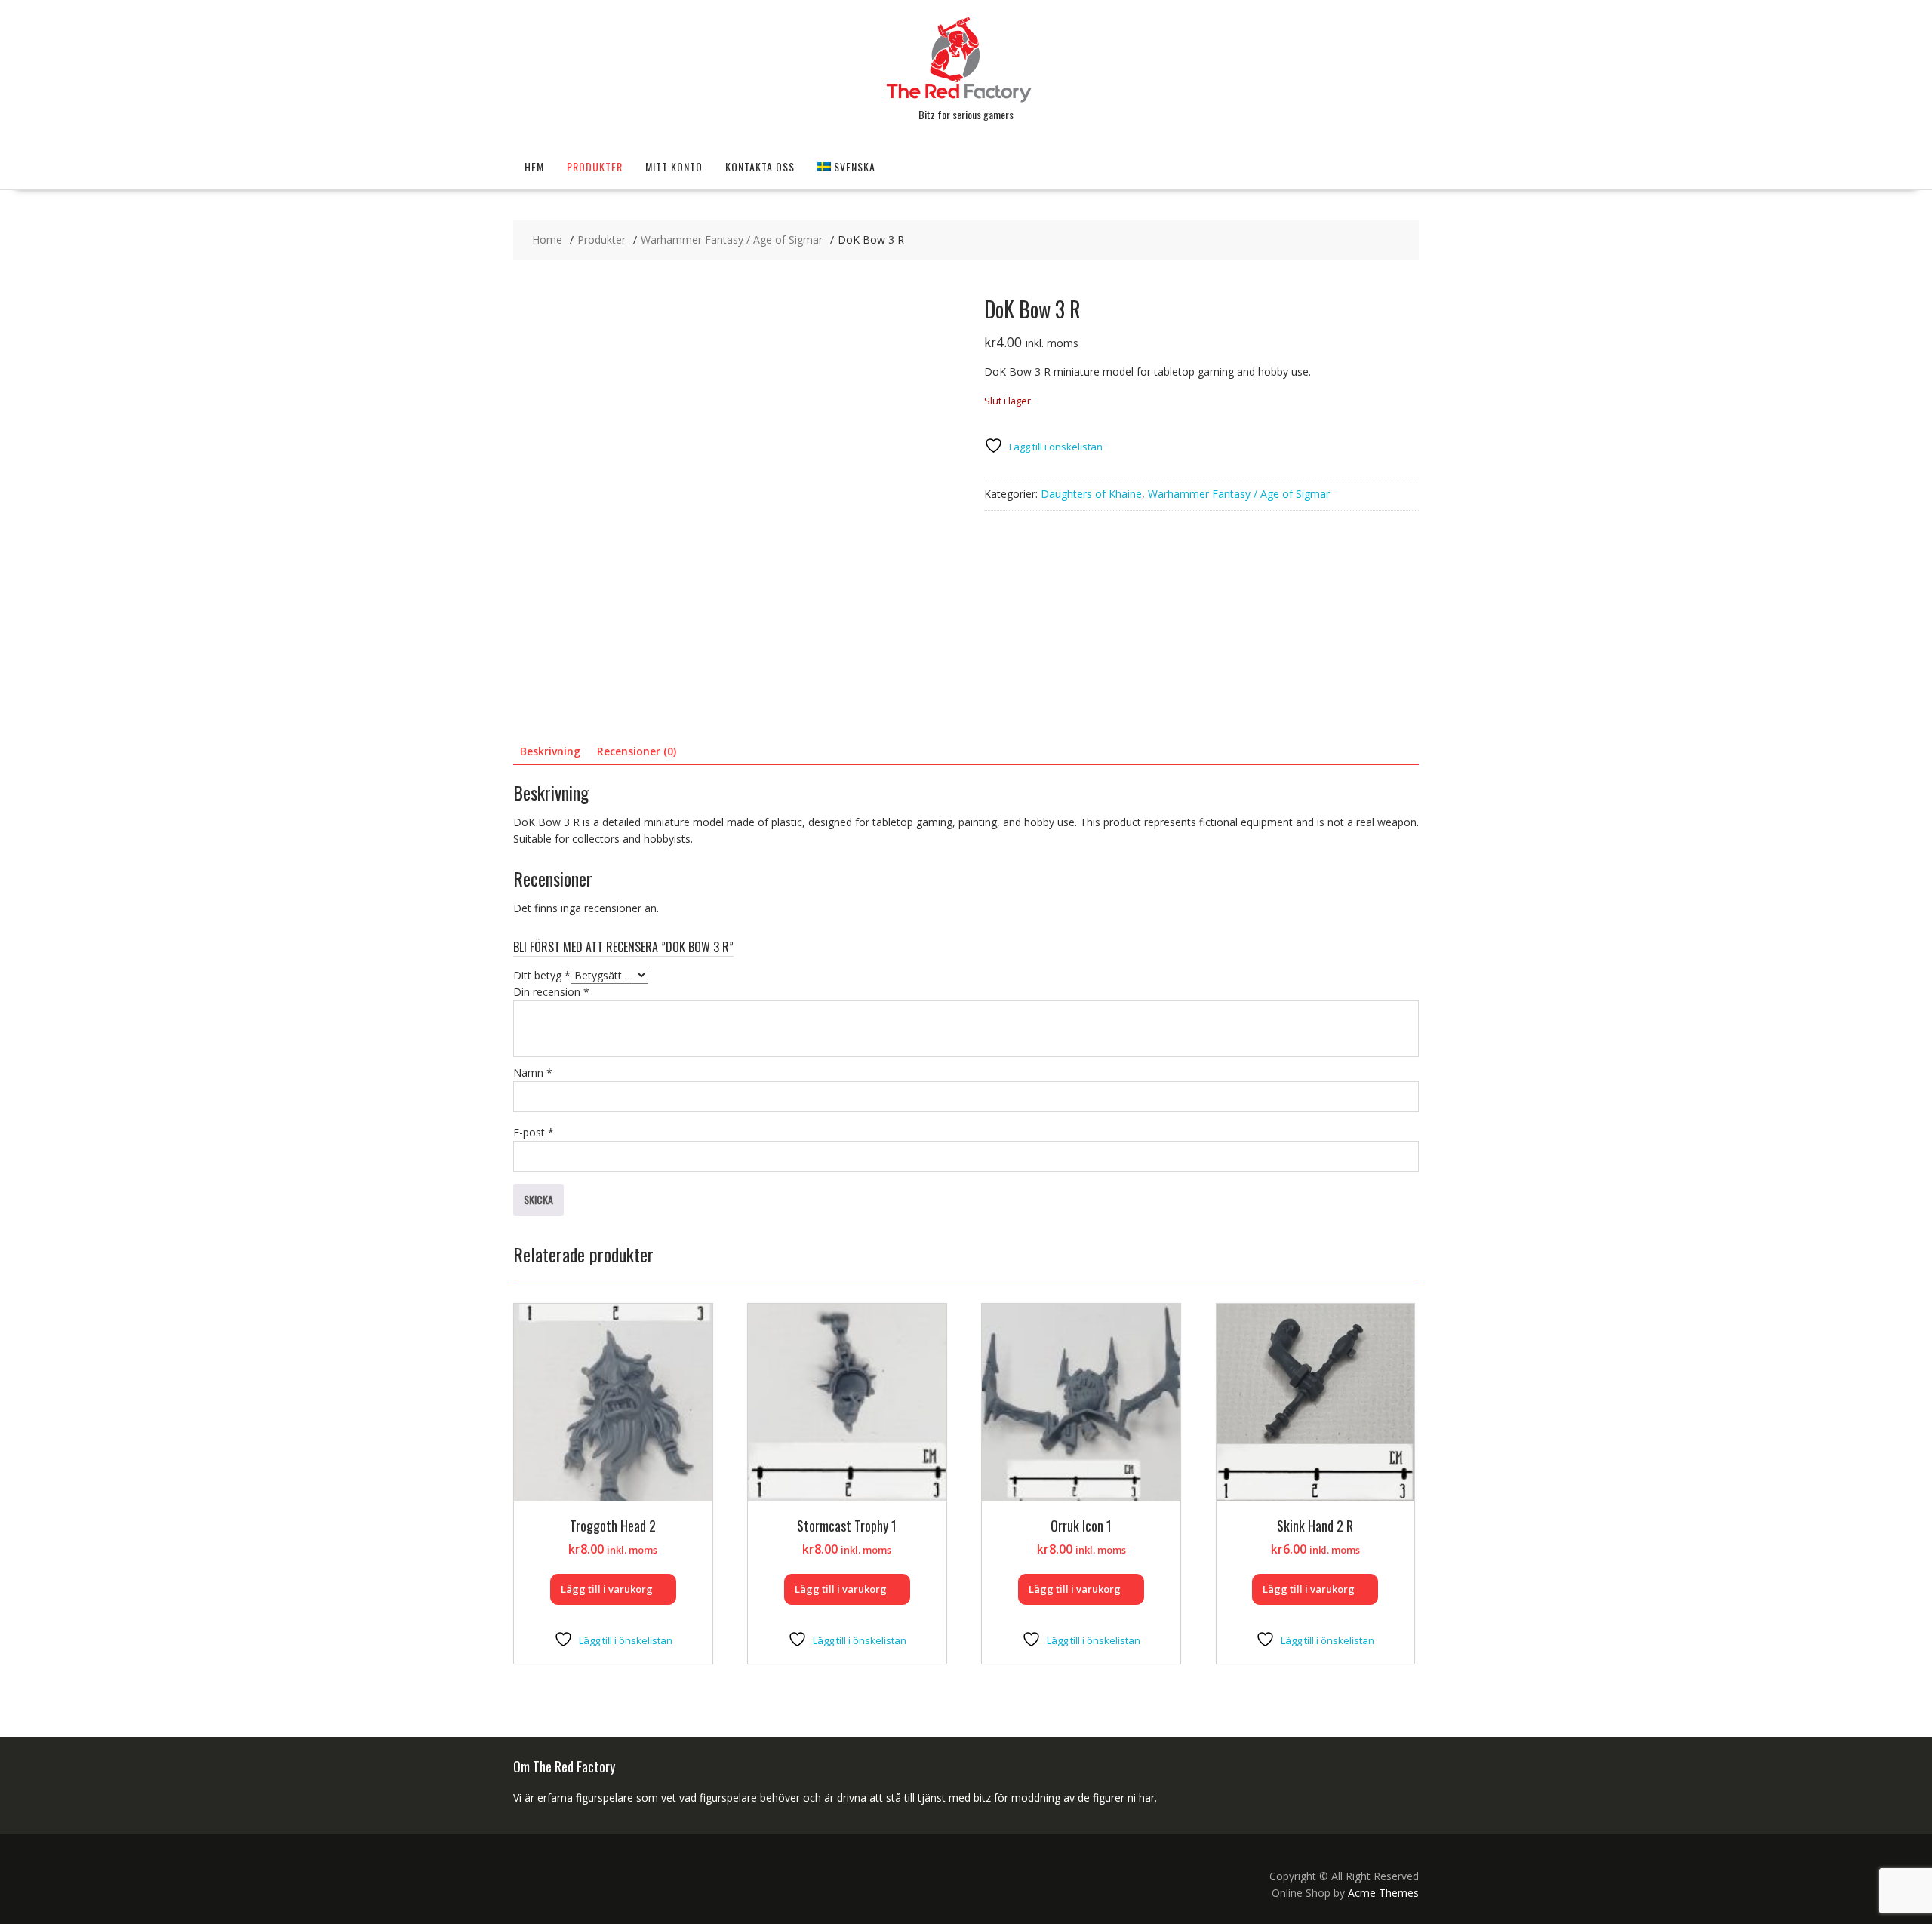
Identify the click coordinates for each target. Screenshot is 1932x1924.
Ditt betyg (542, 975)
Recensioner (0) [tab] (637, 751)
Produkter (595, 166)
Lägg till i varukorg (607, 1589)
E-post (534, 1132)
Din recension (551, 992)
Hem (534, 166)
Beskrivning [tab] (550, 751)
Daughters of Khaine (1091, 494)
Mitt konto (674, 166)
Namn (533, 1073)
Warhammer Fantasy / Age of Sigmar (1239, 494)
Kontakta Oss (760, 166)
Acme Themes (1383, 1893)
